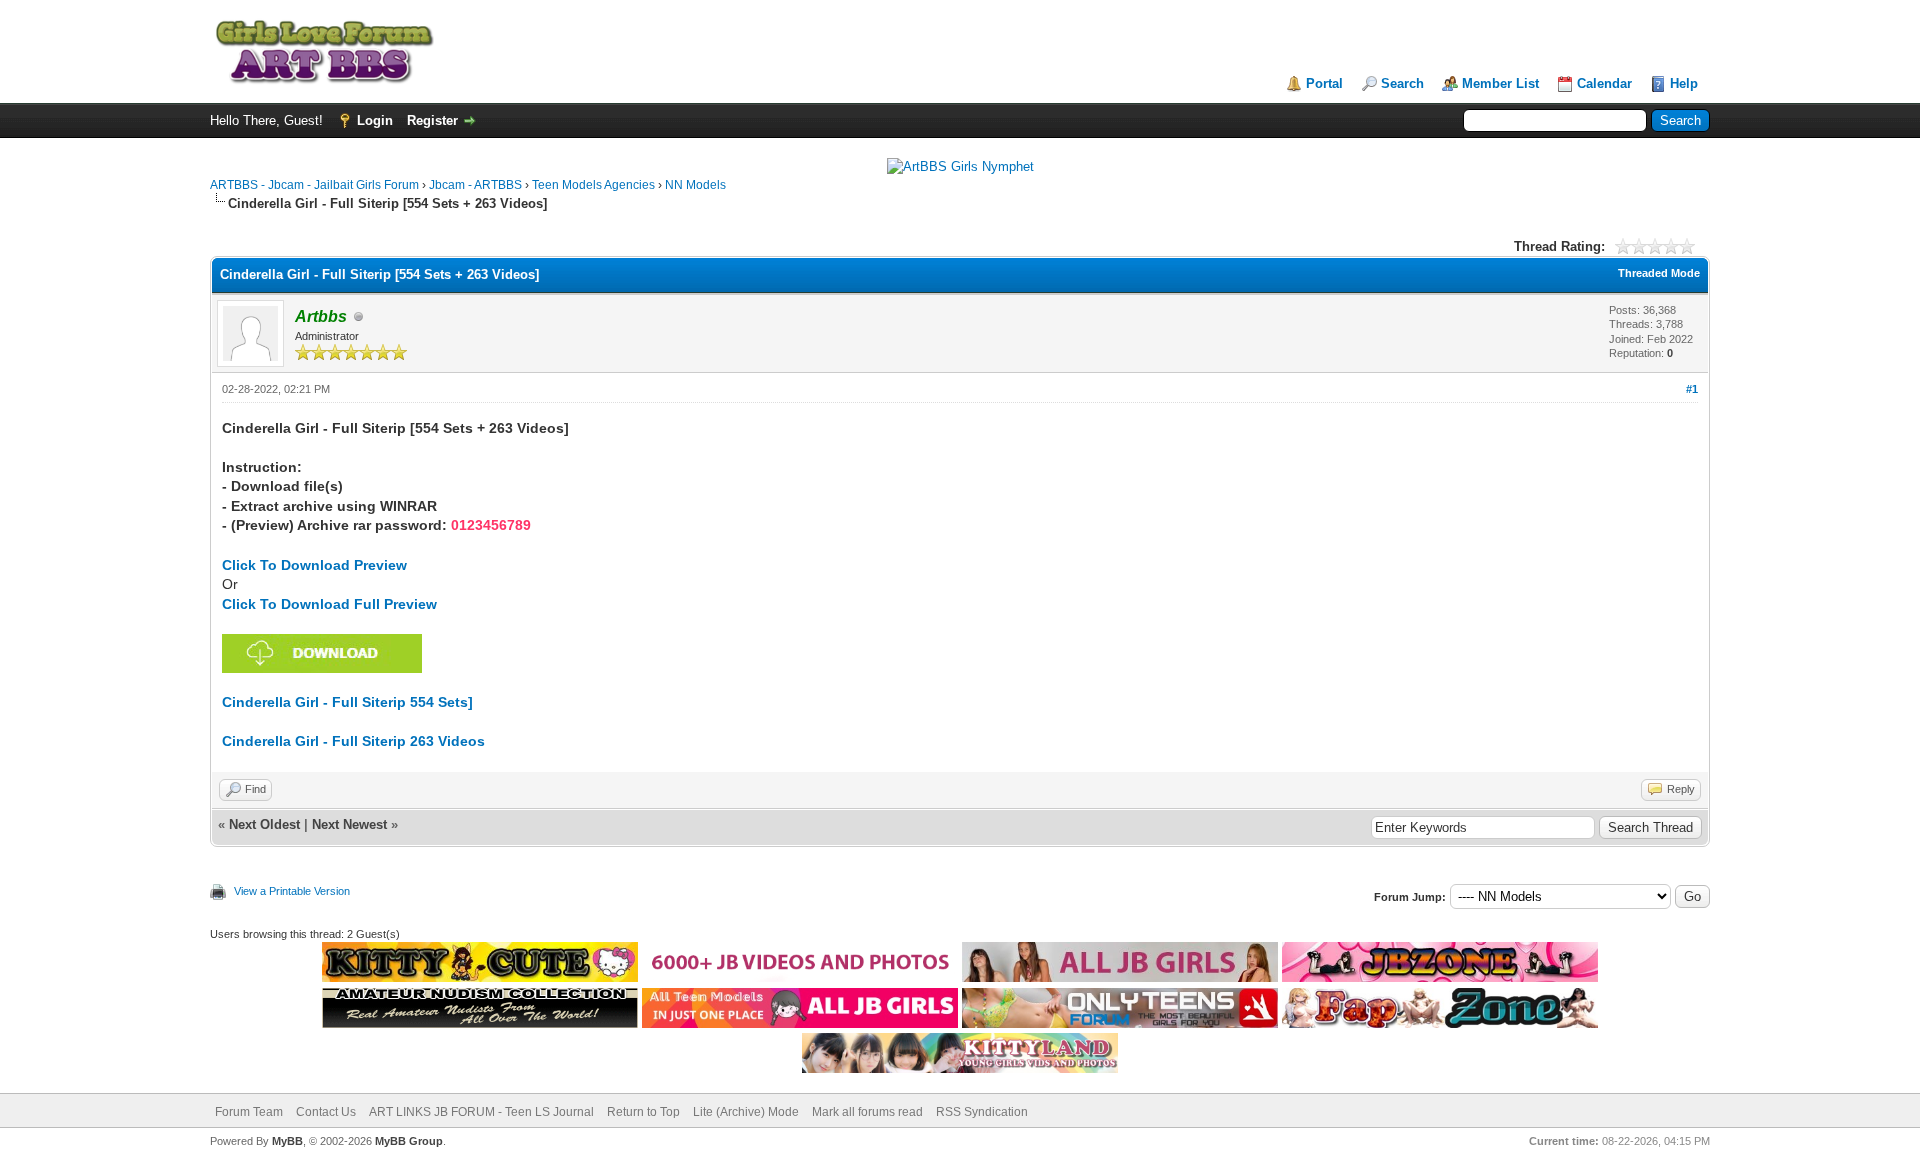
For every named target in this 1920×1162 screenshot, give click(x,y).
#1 (1692, 389)
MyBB (287, 1141)
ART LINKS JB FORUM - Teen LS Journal (481, 1112)
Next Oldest (264, 824)
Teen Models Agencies (593, 185)
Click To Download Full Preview (329, 604)
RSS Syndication (982, 1112)
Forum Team (249, 1112)
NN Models (695, 185)
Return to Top (643, 1112)
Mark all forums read (867, 1112)
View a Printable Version (292, 891)
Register (432, 120)
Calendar (1604, 83)
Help (1684, 83)
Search (1402, 83)
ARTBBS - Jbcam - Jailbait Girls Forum (314, 185)
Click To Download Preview (314, 565)
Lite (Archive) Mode (746, 1112)
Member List (1500, 83)
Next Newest (349, 824)
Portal (1324, 83)
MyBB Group (409, 1141)
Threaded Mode (1659, 273)
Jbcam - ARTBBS (475, 185)
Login (375, 120)
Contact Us (326, 1112)
